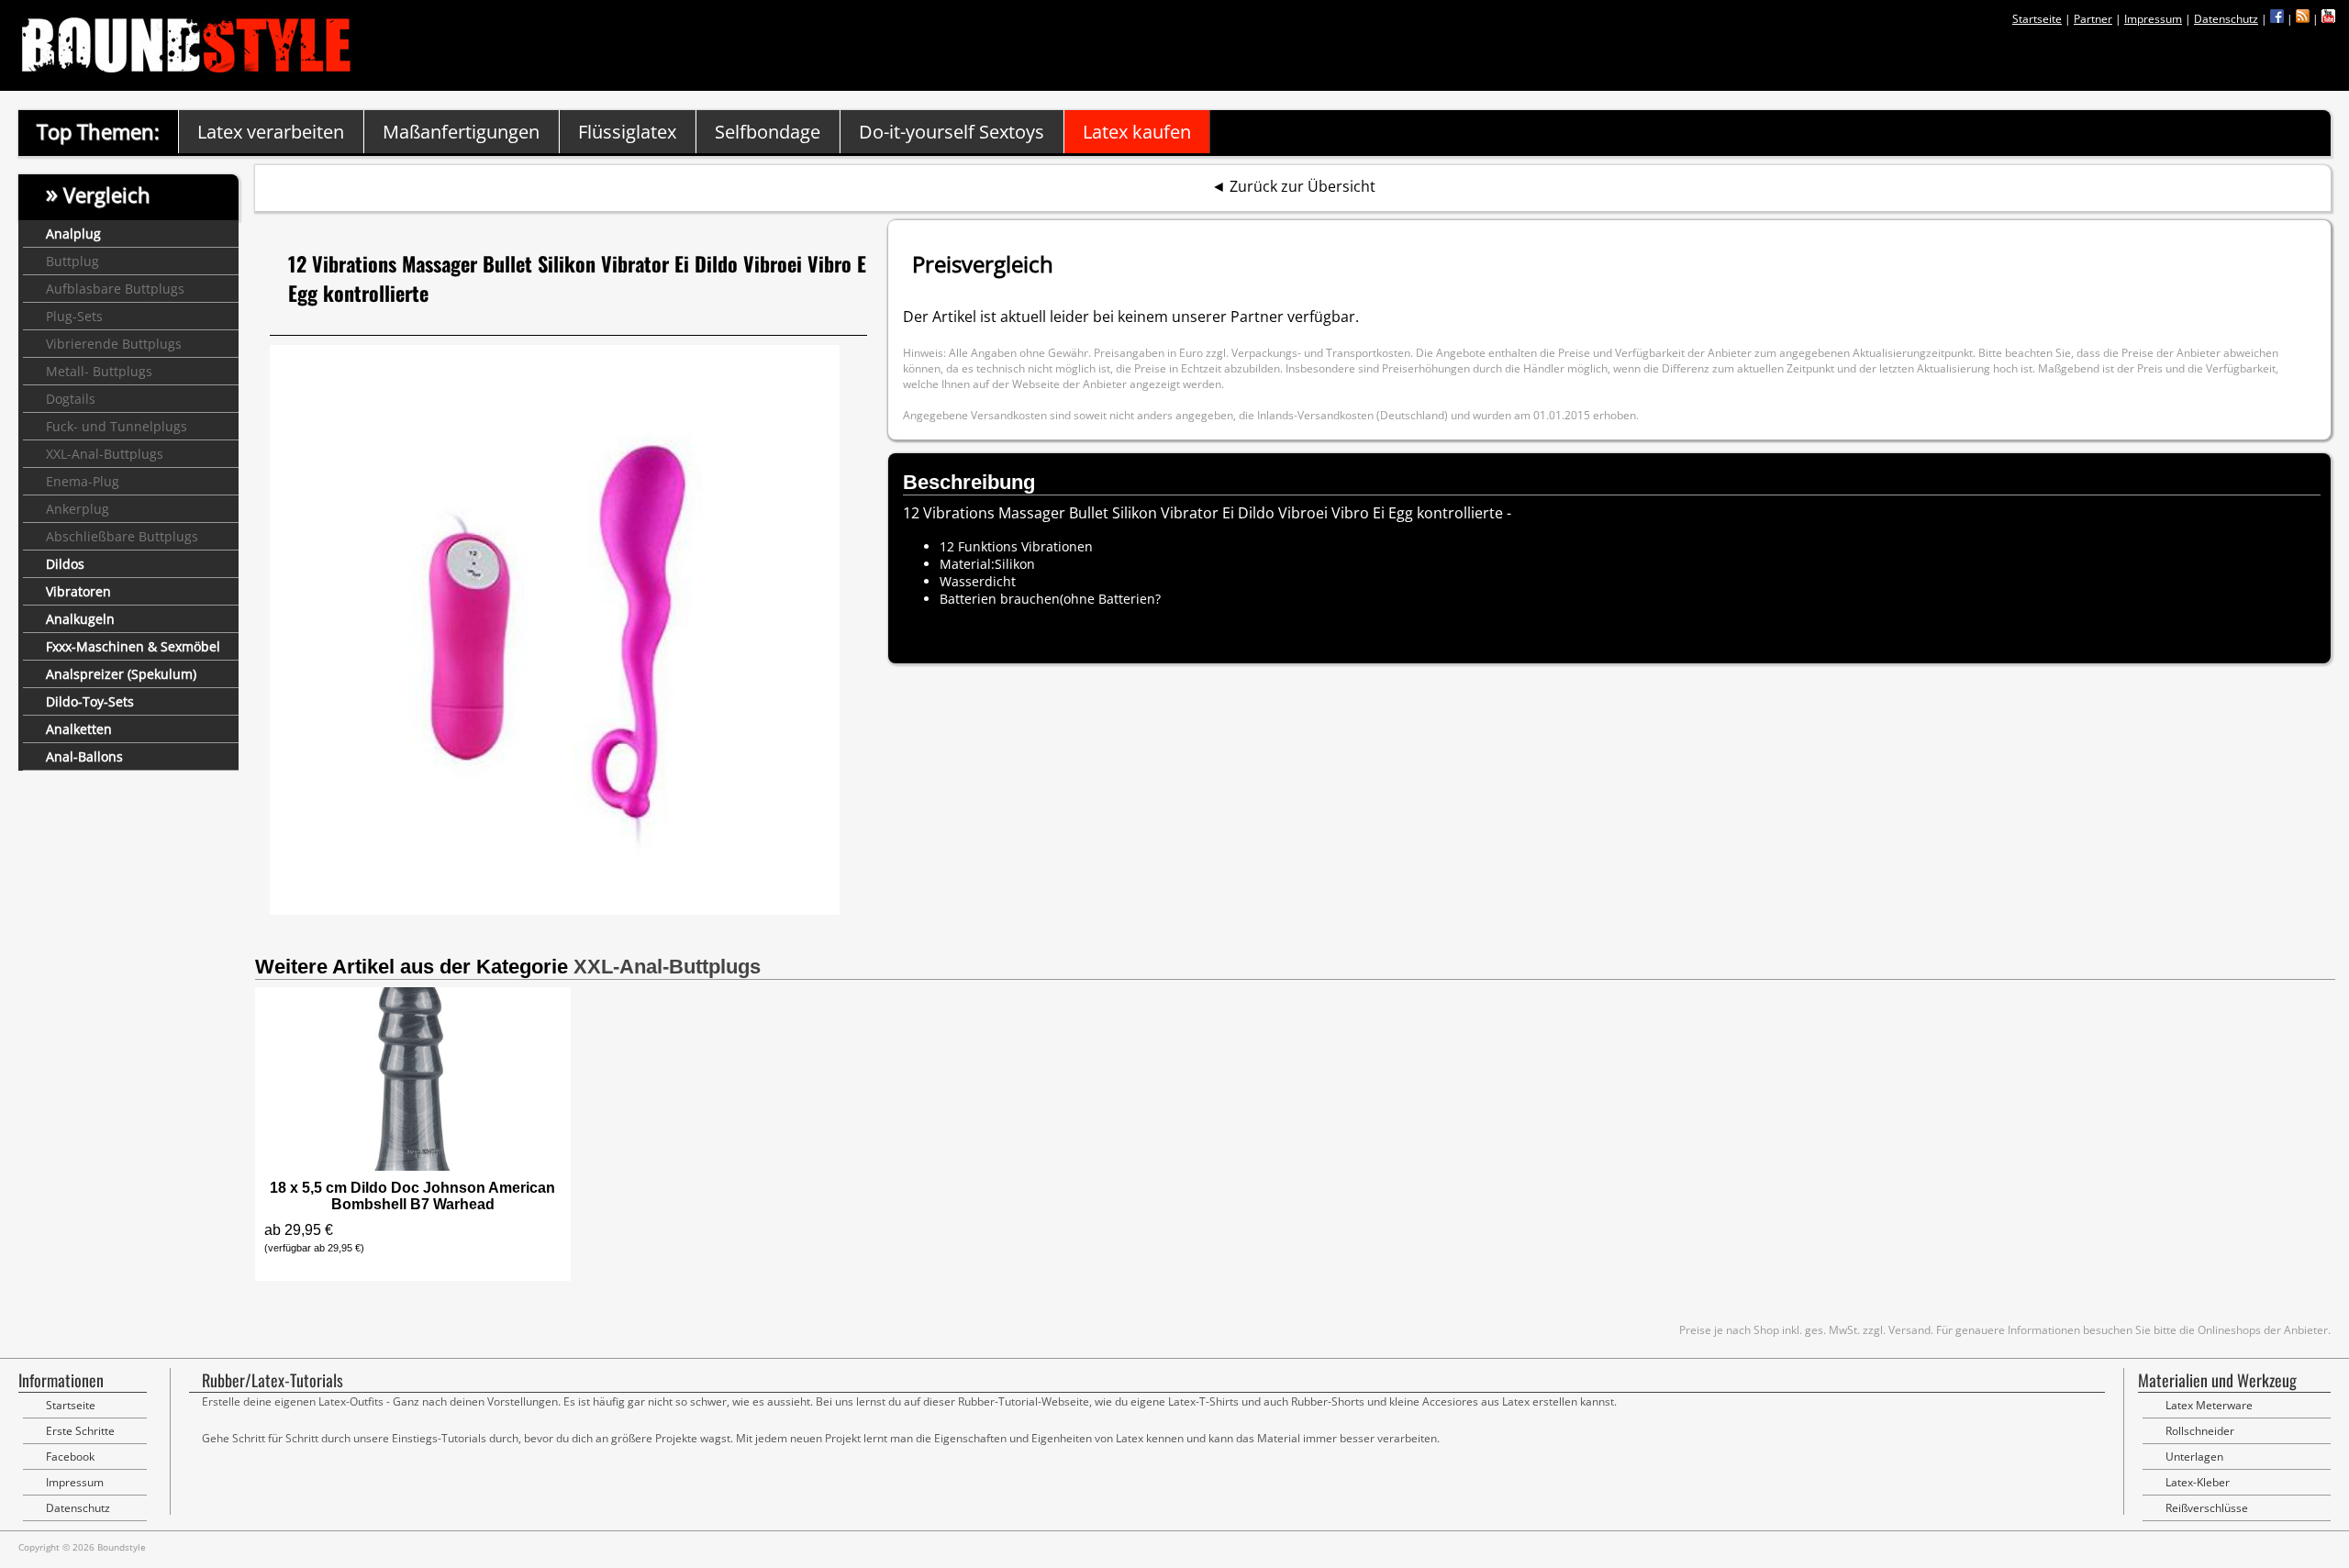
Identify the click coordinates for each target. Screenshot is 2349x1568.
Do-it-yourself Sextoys (952, 132)
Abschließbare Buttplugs (122, 536)
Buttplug (72, 261)
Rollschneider (2200, 1431)
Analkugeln (80, 619)
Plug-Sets (74, 316)
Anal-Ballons (84, 756)
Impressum (2153, 19)
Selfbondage (768, 132)
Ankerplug (78, 509)
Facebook (70, 1457)
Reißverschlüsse (2207, 1508)
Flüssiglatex (627, 132)
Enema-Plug (83, 481)
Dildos (65, 564)
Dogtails (71, 399)
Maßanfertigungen (461, 132)
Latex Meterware (2209, 1405)
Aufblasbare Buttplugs (115, 289)
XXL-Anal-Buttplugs (105, 454)
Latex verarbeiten (271, 132)
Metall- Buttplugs (99, 371)
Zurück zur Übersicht (1303, 186)
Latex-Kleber (2198, 1482)
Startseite (2037, 19)
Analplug (73, 234)
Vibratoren (78, 591)
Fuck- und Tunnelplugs (117, 426)
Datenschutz (2226, 19)
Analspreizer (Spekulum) (121, 674)
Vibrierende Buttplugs (114, 344)
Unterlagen (2194, 1457)
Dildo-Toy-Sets (90, 701)
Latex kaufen (1137, 132)
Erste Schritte (80, 1431)
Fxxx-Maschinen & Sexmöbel (133, 646)
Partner (2093, 19)
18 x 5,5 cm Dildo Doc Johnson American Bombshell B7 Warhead (412, 1196)
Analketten (79, 729)
